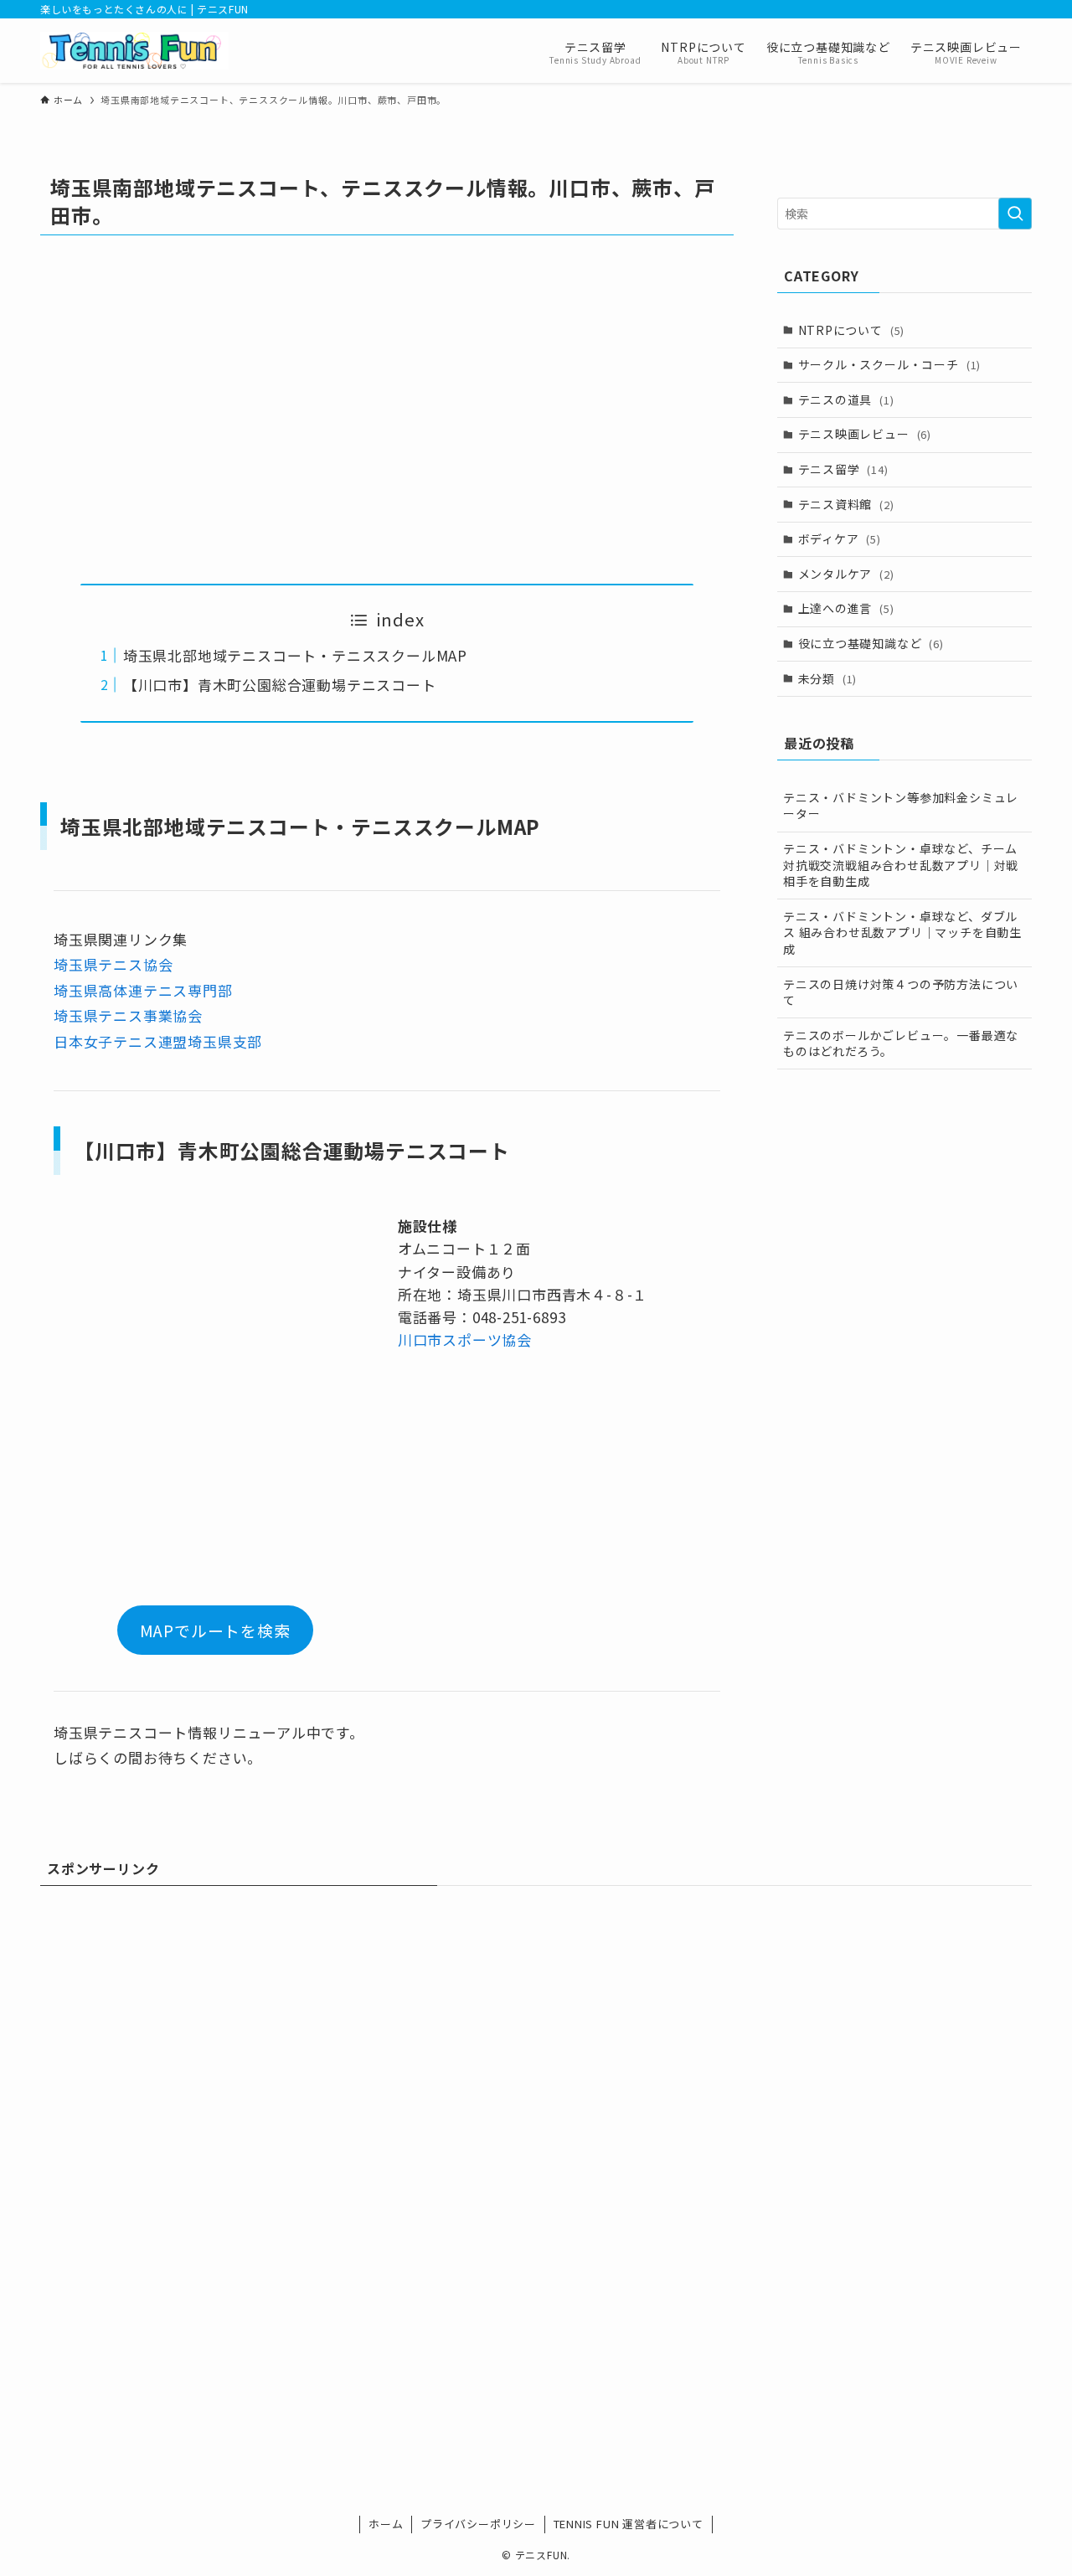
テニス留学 (843, 469)
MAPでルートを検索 (215, 1630)
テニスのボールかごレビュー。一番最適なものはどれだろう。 (901, 1043)
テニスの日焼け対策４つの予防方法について (901, 992)
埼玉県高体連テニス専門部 (143, 990)
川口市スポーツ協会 (465, 1340)
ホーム (386, 2524)
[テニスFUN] (134, 51)
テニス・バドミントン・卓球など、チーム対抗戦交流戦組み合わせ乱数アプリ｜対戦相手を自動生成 (901, 865)
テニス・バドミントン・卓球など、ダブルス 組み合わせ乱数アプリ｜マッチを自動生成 (902, 933)
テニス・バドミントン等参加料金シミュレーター (901, 806)
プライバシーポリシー (478, 2524)
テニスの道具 (846, 399)
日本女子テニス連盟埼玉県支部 (158, 1041)
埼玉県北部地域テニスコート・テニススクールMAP (295, 655)
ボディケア (840, 538)
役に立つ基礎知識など (871, 643)
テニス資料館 (846, 504)
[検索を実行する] (1015, 214)
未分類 (828, 678)
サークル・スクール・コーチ (890, 364)
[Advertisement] (387, 410)
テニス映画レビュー (865, 434)
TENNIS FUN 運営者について (629, 2524)
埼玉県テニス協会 (113, 964)
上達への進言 (846, 608)
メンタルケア (846, 574)
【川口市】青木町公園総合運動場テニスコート (280, 685)
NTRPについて (852, 330)
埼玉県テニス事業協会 (128, 1015)
